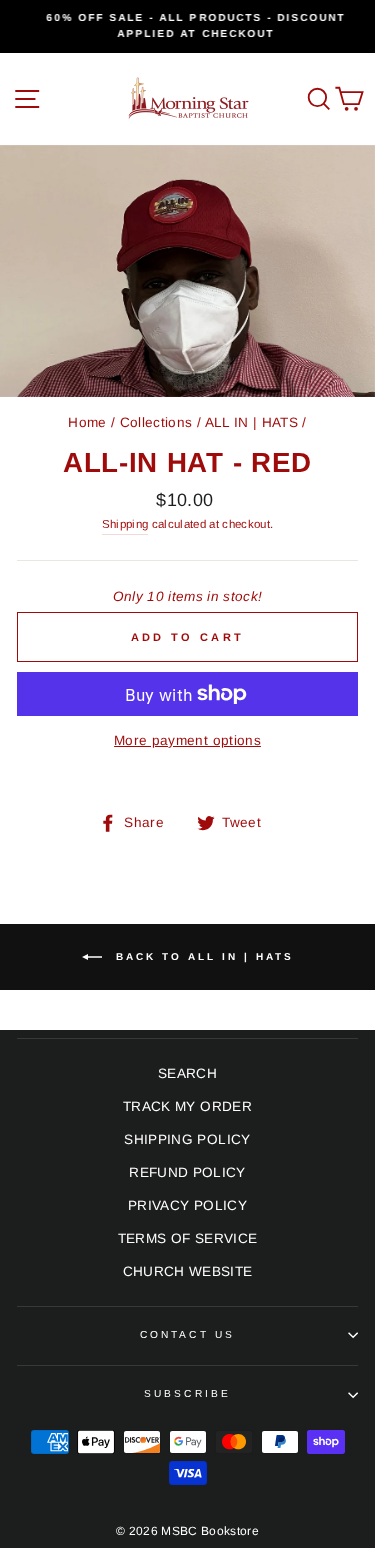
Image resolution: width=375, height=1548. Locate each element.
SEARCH (187, 1073)
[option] (187, 26)
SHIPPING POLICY (187, 1139)
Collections (156, 422)
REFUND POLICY (187, 1172)
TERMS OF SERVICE (187, 1238)
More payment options (187, 740)
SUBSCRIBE (187, 1393)
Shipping (125, 524)
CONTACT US (187, 1334)
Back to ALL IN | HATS (202, 956)
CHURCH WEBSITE (188, 1271)
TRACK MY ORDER (187, 1106)
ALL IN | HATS (251, 422)
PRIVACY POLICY (187, 1205)
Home (87, 422)
